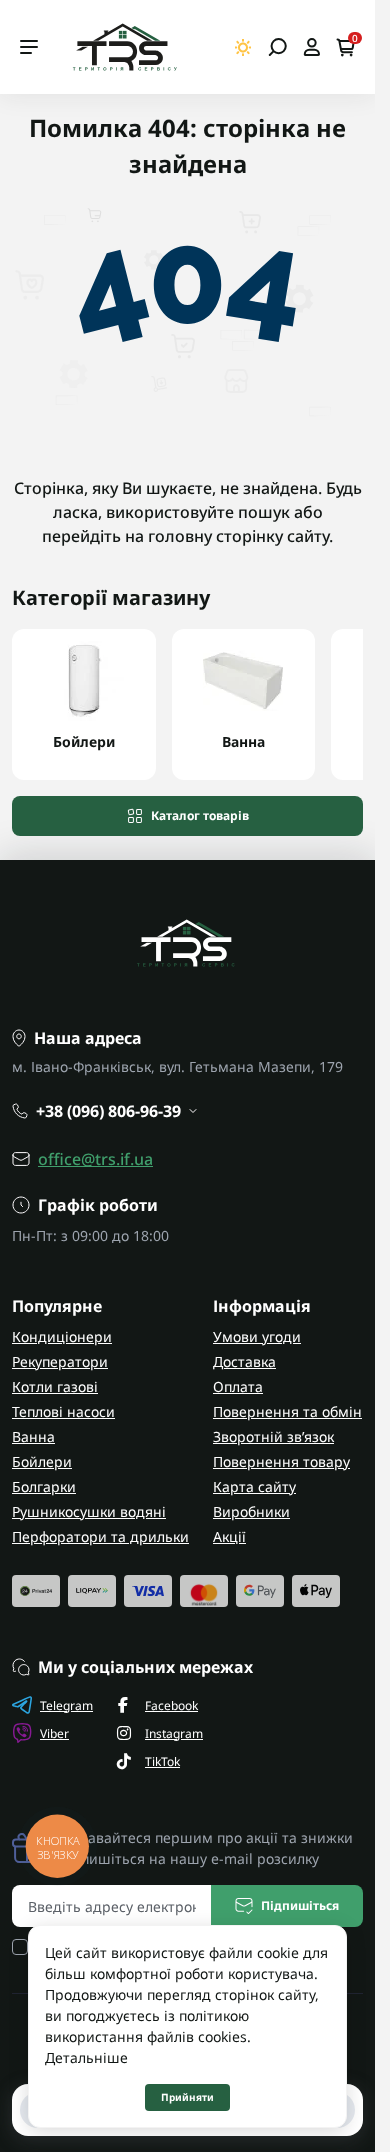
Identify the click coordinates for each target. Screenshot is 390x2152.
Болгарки (44, 1486)
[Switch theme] (243, 47)
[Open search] (277, 47)
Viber (54, 1733)
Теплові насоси (63, 1411)
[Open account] (311, 47)
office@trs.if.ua (95, 1159)
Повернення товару (281, 1461)
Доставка (244, 1361)
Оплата (238, 1386)
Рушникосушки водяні (89, 1511)
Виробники (251, 1511)
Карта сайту (254, 1486)
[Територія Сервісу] (124, 47)
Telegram (66, 1705)
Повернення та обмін (287, 1411)
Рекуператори (60, 1361)
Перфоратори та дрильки (100, 1536)
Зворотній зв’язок (273, 1436)
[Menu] (29, 47)
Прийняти (187, 2097)
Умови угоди (257, 1336)
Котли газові (55, 1386)
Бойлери (42, 1461)
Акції (229, 1536)
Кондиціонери (62, 1336)
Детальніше (86, 2057)
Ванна (33, 1436)
